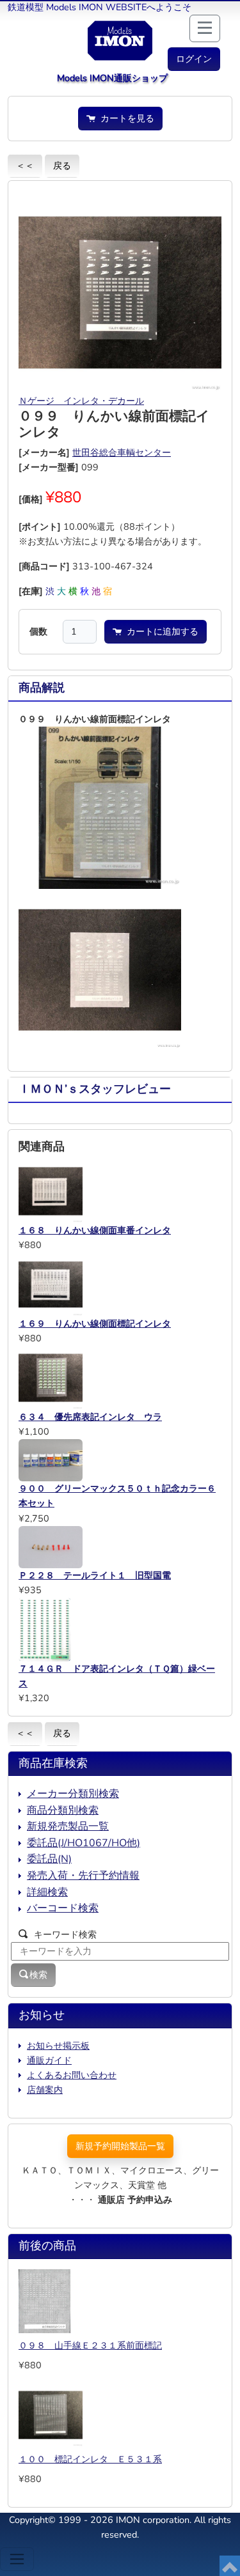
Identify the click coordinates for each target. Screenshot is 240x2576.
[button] (194, 59)
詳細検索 (47, 1892)
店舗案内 (45, 2090)
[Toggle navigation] (17, 2559)
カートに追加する (160, 631)
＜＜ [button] (25, 166)
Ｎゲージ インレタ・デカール (81, 401)
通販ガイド (49, 2060)
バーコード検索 (63, 1908)
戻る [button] (62, 166)
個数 (38, 631)
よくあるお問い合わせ (72, 2075)
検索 (38, 1975)
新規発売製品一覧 (68, 1826)
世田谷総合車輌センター (122, 452)
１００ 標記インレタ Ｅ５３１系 (90, 2459)
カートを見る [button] (125, 118)
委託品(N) (49, 1859)
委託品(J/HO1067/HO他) (84, 1843)
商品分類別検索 (63, 1810)
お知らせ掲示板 (58, 2046)
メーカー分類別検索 (73, 1794)
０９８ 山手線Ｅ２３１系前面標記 (90, 2345)
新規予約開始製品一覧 (120, 2146)
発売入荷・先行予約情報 (83, 1876)
